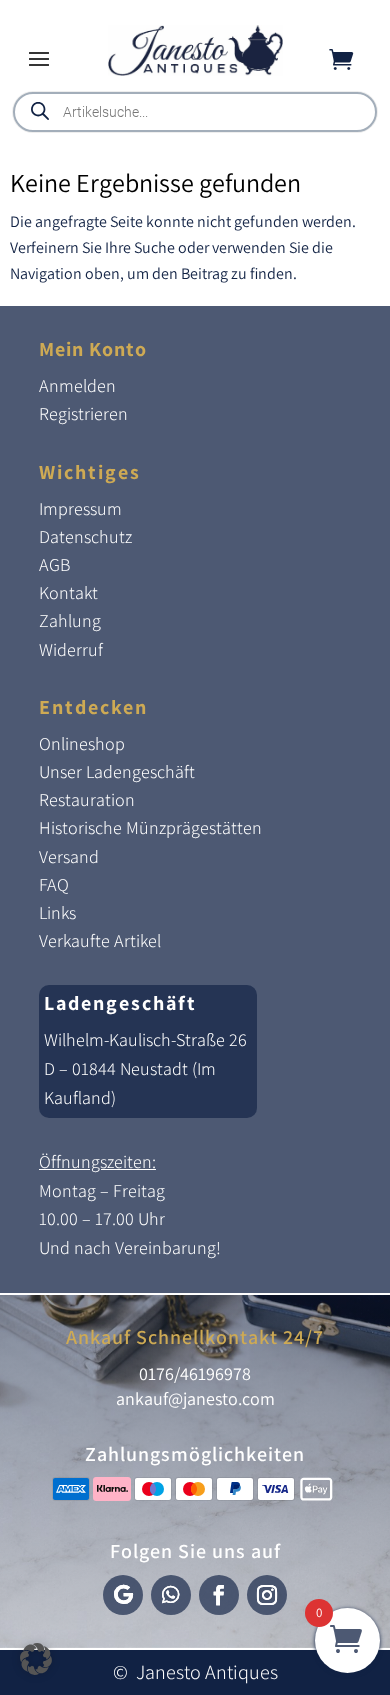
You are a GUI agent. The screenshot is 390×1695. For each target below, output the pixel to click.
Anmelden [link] (77, 385)
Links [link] (57, 912)
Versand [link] (69, 856)
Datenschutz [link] (85, 536)
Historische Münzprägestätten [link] (150, 827)
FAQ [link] (54, 884)
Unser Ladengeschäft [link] (117, 771)
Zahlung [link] (70, 620)
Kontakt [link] (68, 592)
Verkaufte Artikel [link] (100, 940)
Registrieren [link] (83, 413)
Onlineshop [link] (82, 743)
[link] (195, 70)
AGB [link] (54, 564)
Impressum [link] (80, 508)
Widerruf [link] (71, 649)
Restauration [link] (87, 799)
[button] (39, 58)
